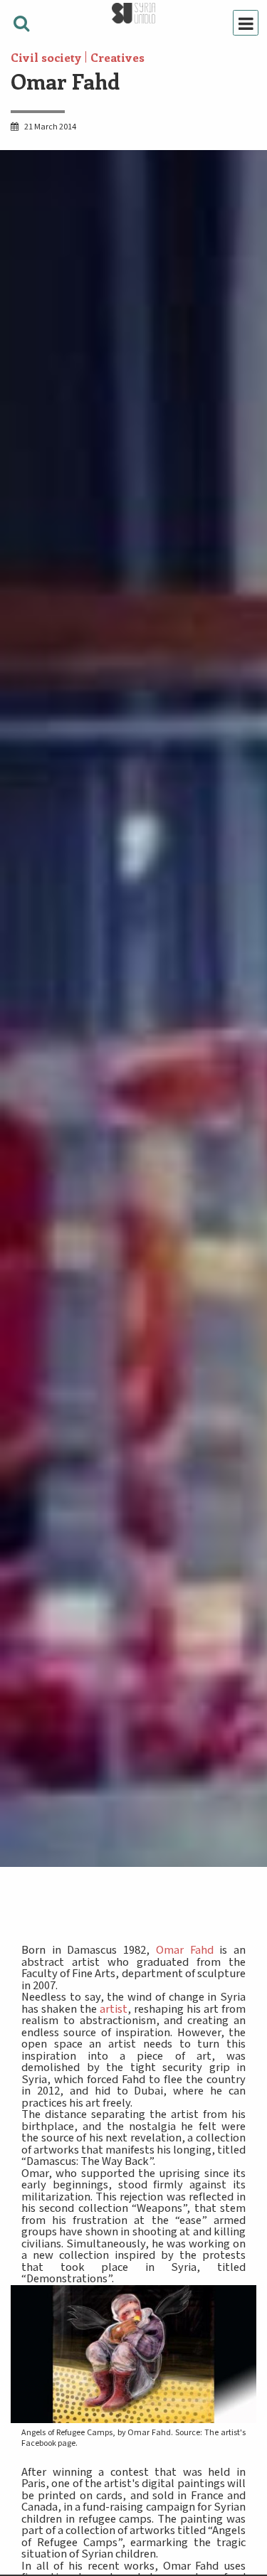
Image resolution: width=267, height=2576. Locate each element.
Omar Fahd (185, 1950)
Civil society (46, 57)
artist (114, 2009)
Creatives (117, 57)
